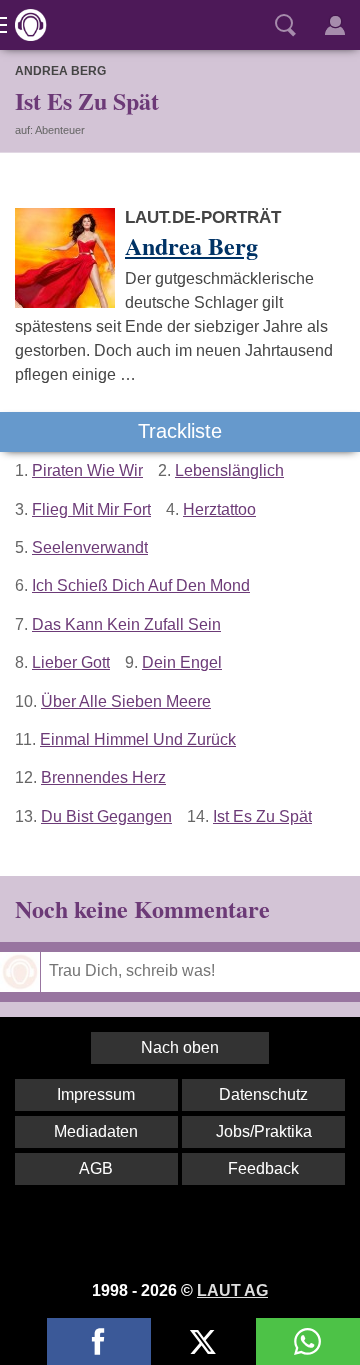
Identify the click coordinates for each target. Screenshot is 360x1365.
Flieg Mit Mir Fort (91, 509)
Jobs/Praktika (264, 1131)
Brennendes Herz (103, 777)
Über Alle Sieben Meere (126, 701)
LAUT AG (232, 1290)
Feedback (263, 1168)
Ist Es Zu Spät (262, 816)
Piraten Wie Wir (87, 470)
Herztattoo (219, 509)
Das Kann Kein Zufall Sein (126, 624)
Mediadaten (96, 1131)
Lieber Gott (71, 662)
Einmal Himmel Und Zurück (138, 739)
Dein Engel (182, 662)
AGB (96, 1168)
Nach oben (180, 1047)
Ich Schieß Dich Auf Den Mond (141, 585)
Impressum (96, 1094)
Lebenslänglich (229, 470)
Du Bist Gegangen (106, 816)
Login (335, 25)
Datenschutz (263, 1094)
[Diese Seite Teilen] (99, 1341)
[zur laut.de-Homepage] (25, 25)
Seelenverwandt (90, 547)
